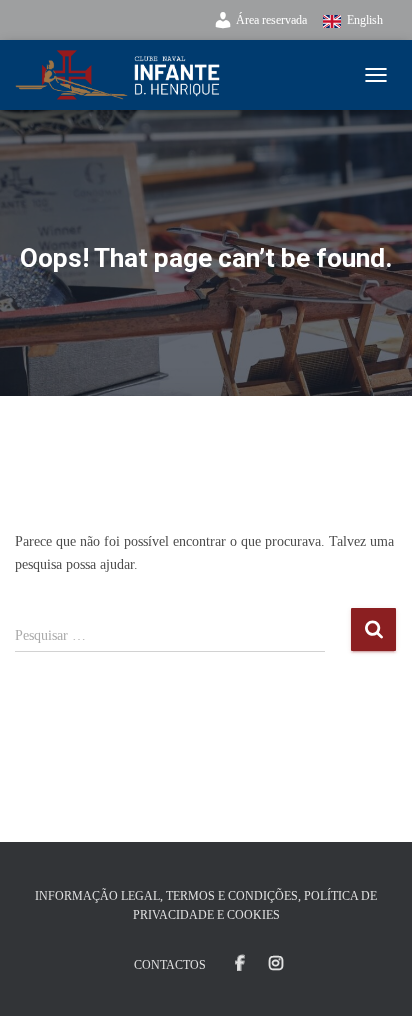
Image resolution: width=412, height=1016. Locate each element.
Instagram (276, 964)
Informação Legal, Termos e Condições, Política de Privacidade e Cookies (206, 905)
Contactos (170, 965)
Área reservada (271, 20)
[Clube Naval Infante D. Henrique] (125, 75)
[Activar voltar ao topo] (372, 976)
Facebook (240, 964)
